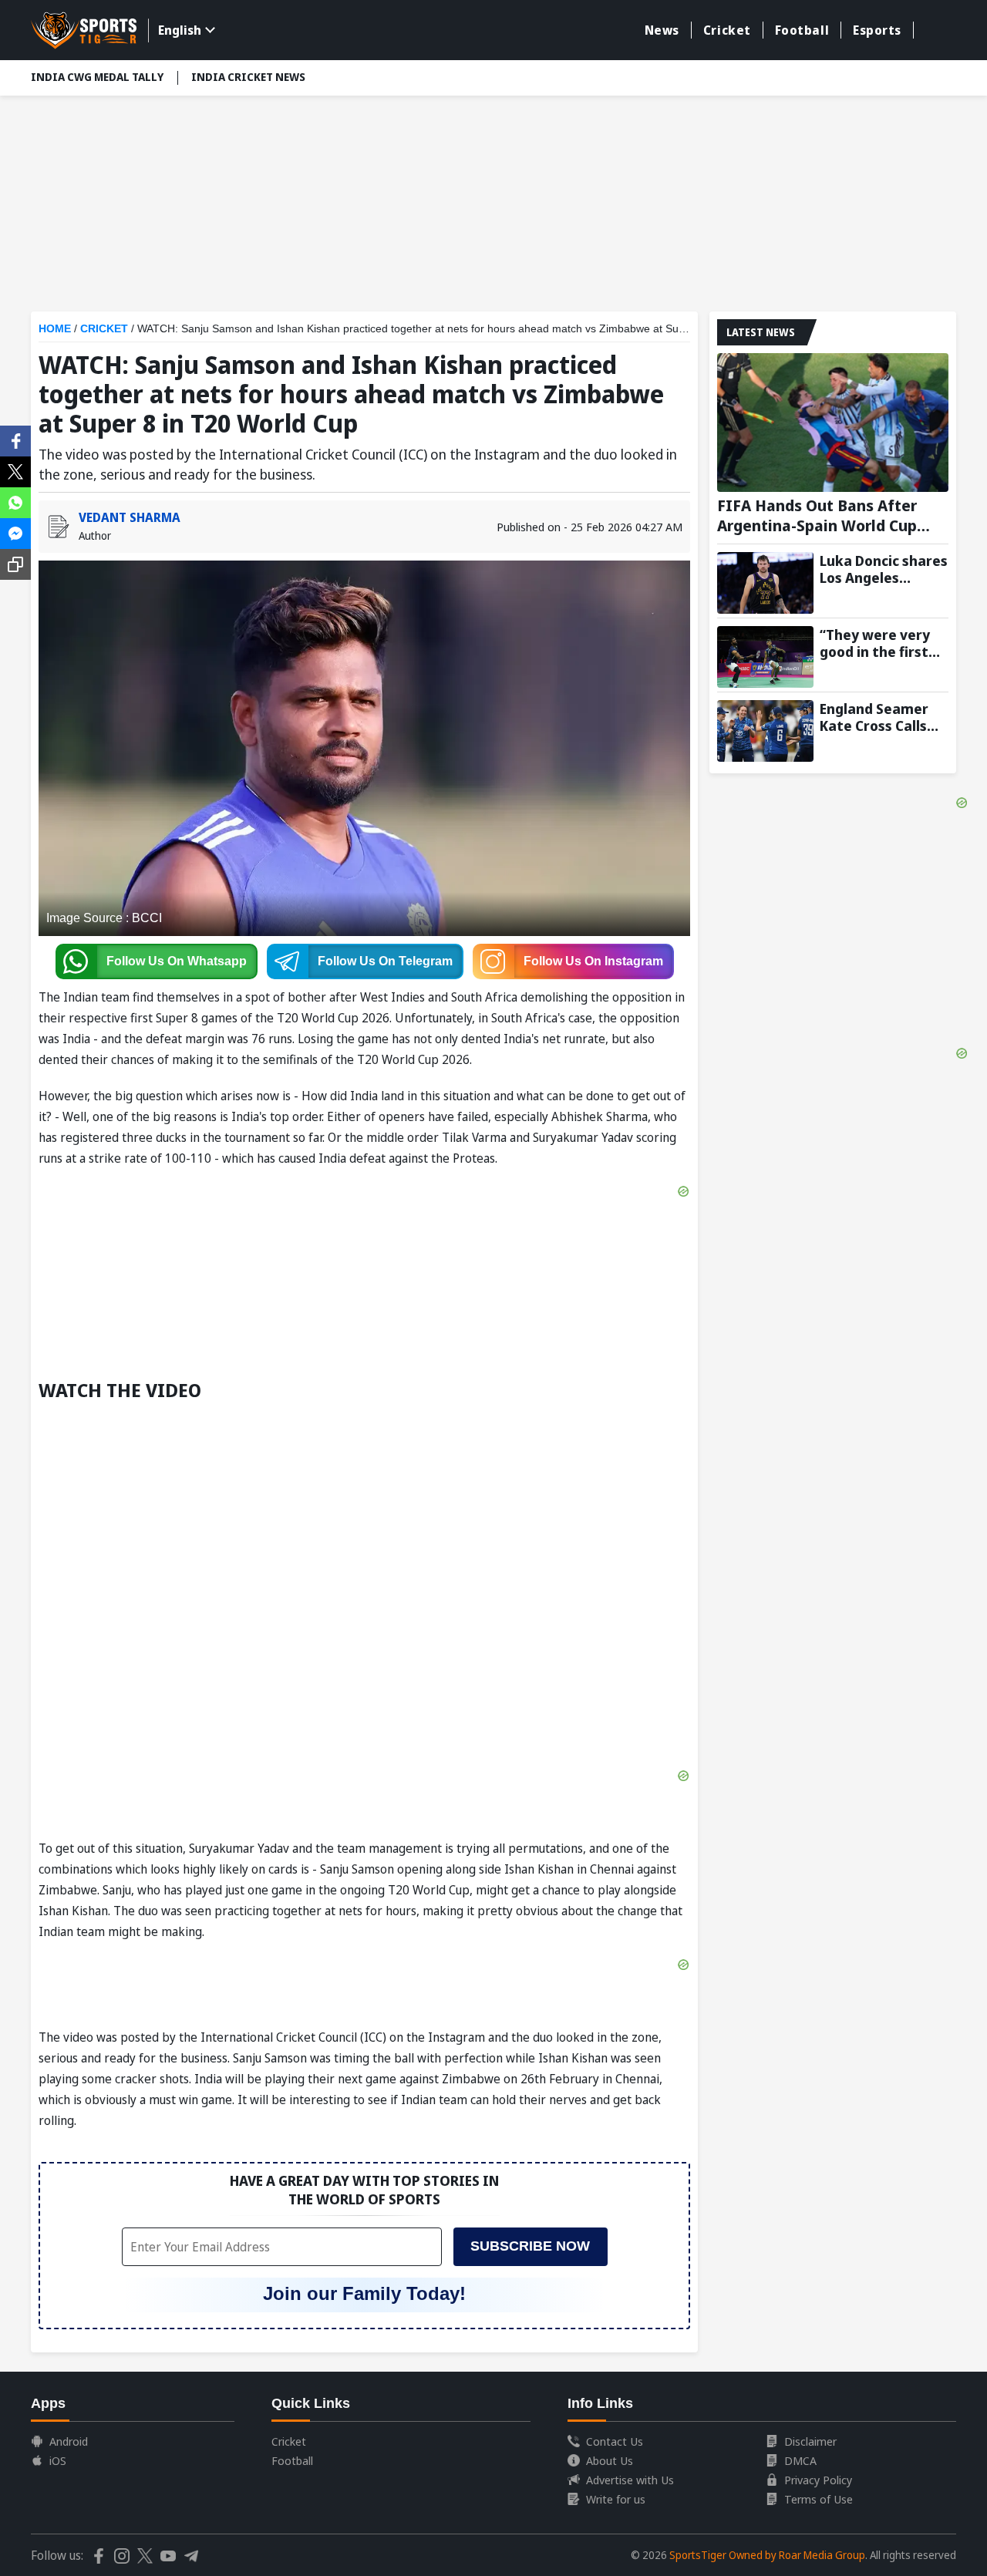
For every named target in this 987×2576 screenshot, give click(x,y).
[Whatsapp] (15, 501)
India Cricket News (248, 77)
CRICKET (104, 328)
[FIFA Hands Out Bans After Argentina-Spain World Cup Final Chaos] (833, 423)
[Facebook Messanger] (15, 532)
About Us (610, 2460)
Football (802, 30)
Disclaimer (810, 2441)
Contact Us (615, 2441)
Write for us (616, 2499)
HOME (55, 328)
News (662, 30)
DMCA (800, 2460)
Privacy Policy (818, 2480)
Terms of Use (819, 2499)
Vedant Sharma (130, 517)
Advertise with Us (630, 2480)
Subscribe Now (530, 2246)
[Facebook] (15, 439)
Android (69, 2441)
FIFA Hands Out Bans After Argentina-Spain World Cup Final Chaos (817, 516)
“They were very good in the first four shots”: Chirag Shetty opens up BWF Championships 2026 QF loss (883, 643)
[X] (15, 470)
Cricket (727, 30)
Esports (877, 30)
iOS (58, 2460)
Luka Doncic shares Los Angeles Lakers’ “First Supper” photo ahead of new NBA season (884, 569)
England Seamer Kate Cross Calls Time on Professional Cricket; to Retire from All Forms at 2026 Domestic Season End (878, 717)
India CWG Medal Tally (97, 77)
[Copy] (15, 564)
